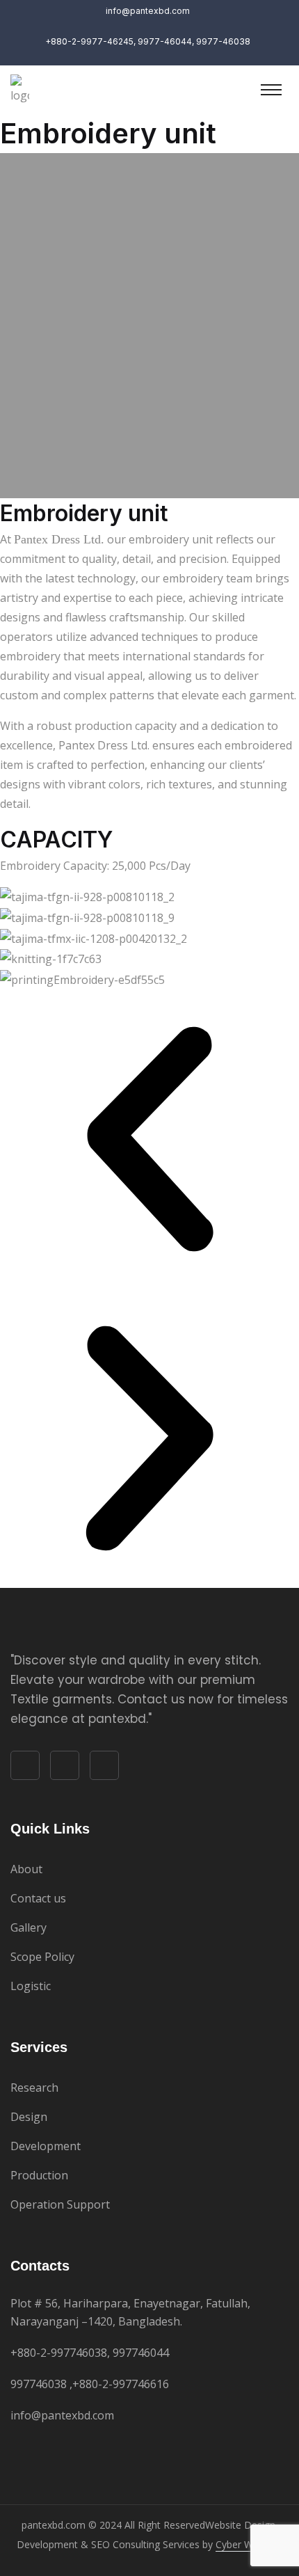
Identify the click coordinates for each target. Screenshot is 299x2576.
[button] (149, 1139)
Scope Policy (42, 1957)
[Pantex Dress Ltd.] (20, 88)
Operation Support (60, 2204)
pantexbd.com (54, 2525)
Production (39, 2175)
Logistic (31, 1986)
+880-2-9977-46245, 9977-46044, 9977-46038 (148, 41)
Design (29, 2117)
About (26, 1869)
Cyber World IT (249, 2544)
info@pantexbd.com (62, 2415)
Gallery (29, 1927)
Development (46, 2146)
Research (34, 2088)
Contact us (38, 1898)
